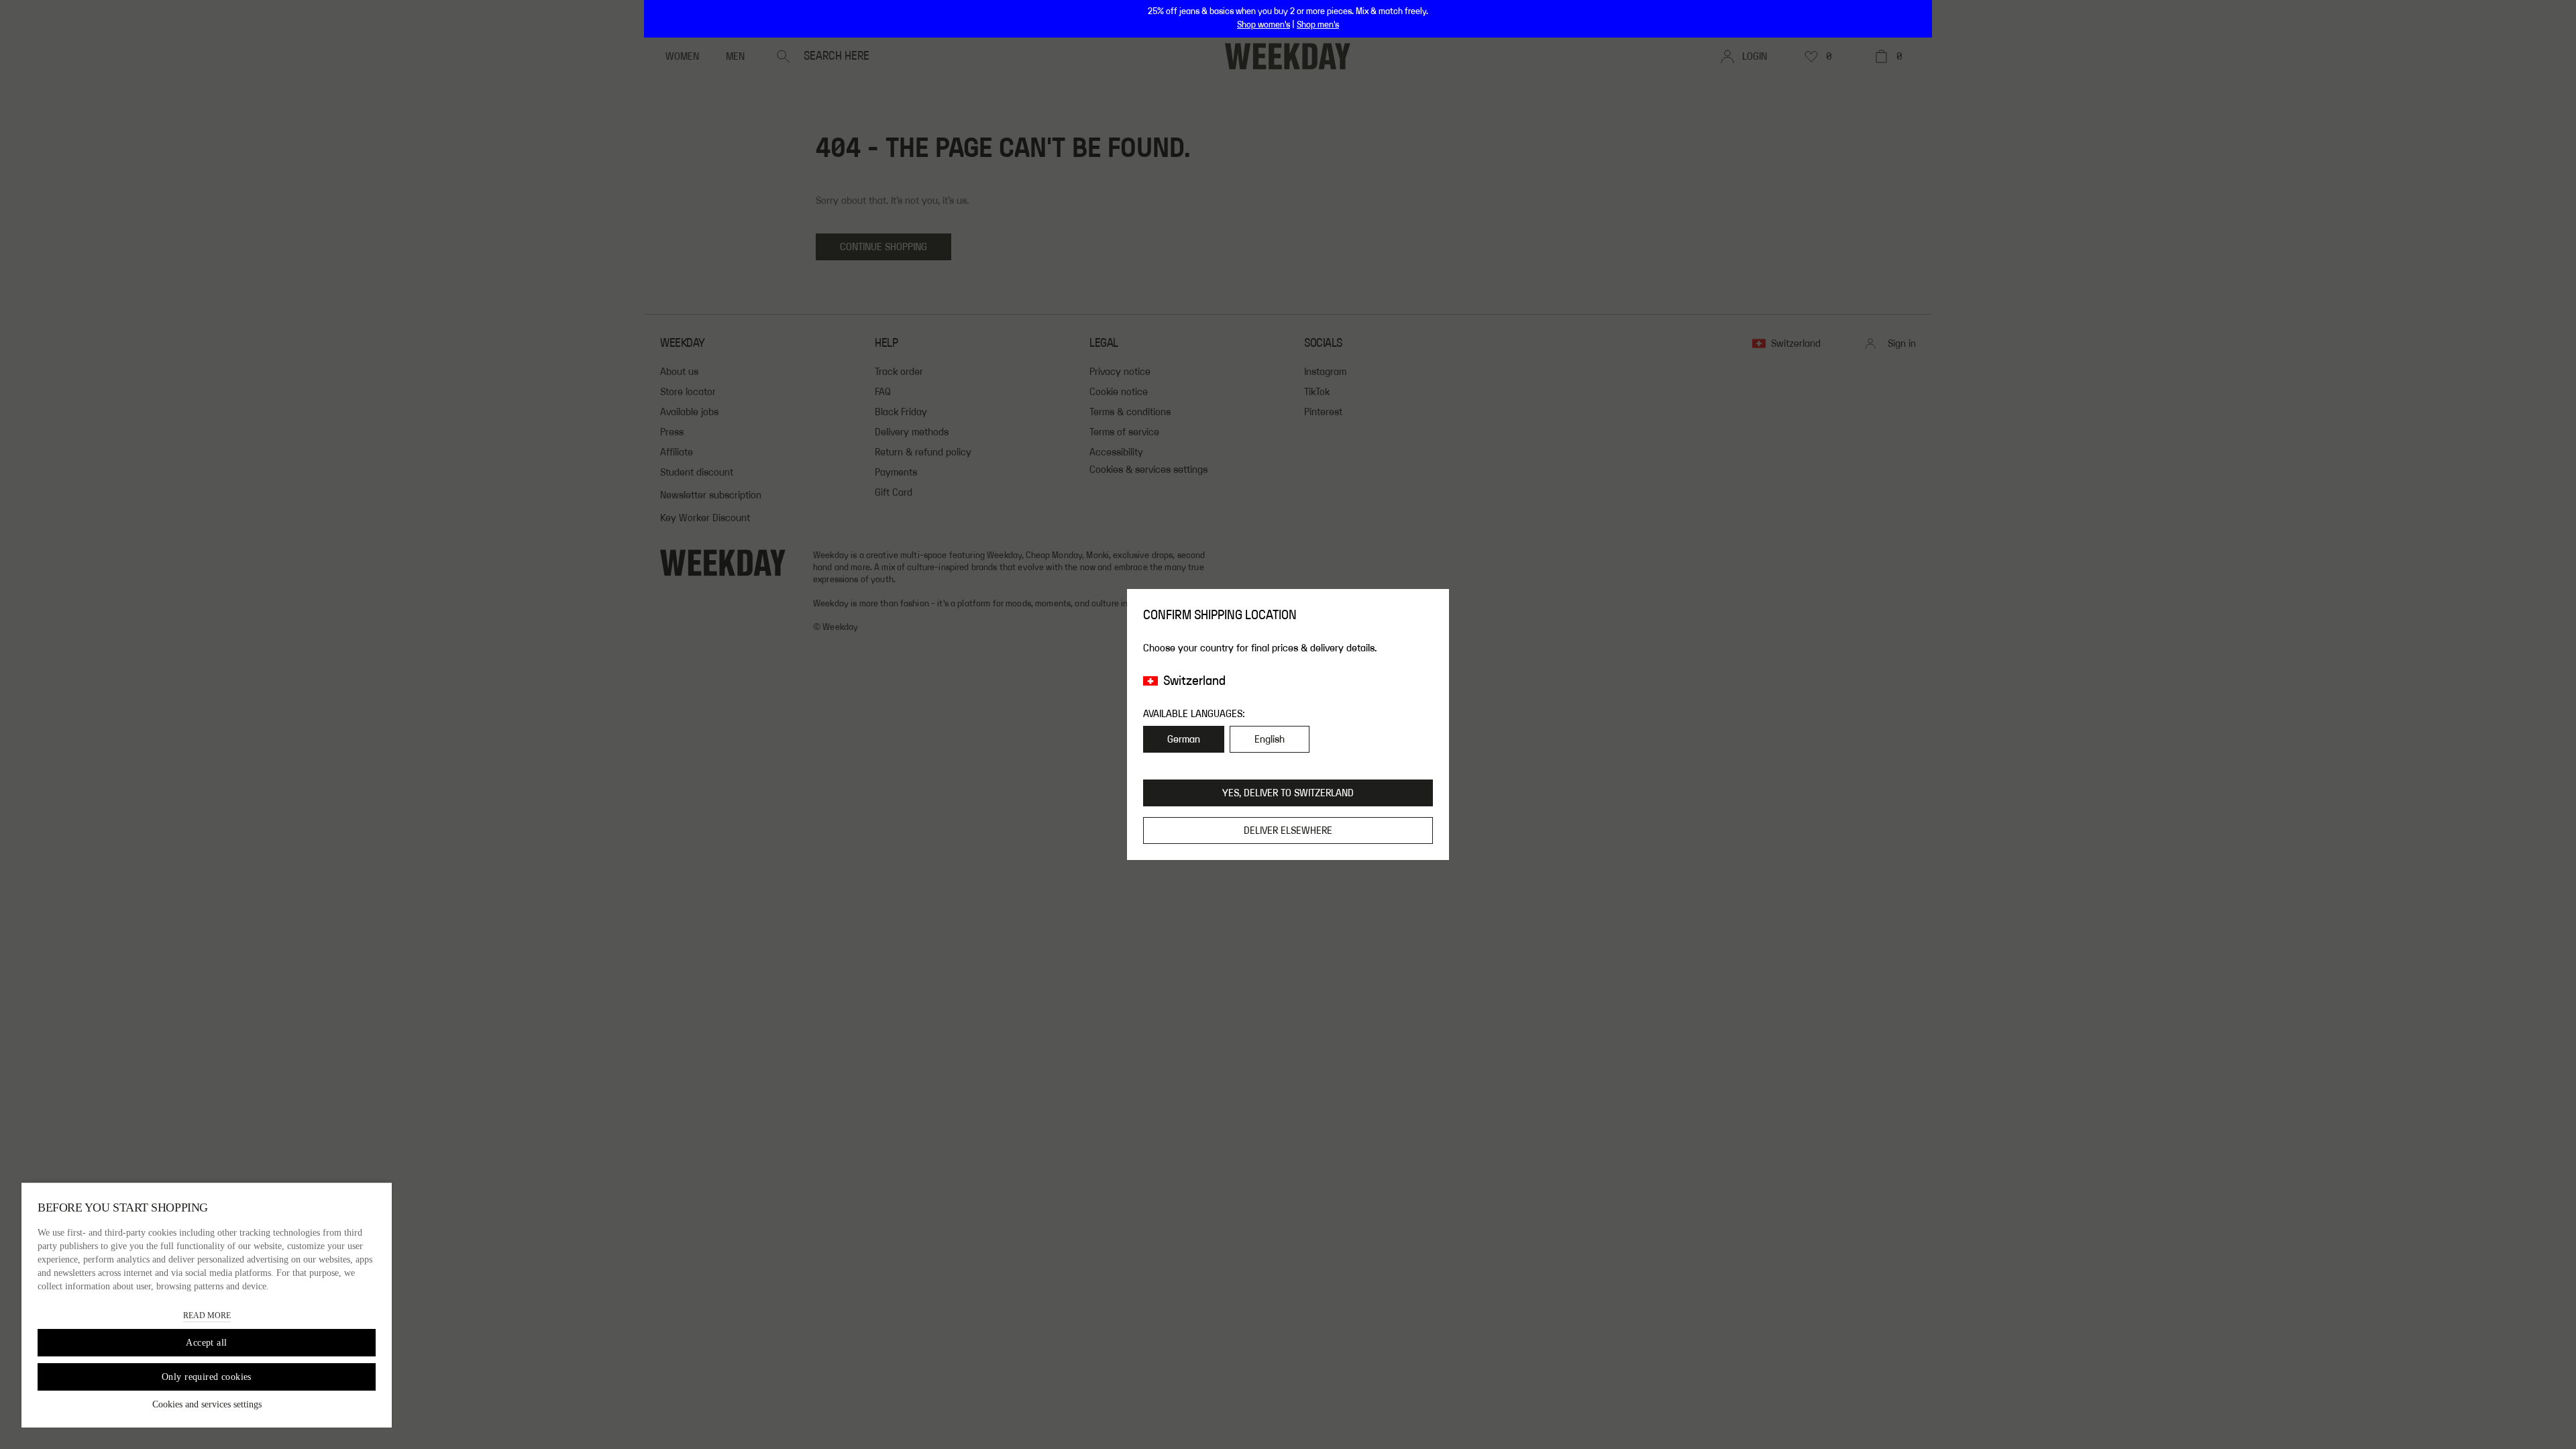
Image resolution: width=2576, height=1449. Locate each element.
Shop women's (1264, 25)
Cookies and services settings (207, 1404)
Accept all (206, 1343)
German (1184, 739)
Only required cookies (207, 1377)
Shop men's (1318, 25)
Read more (207, 1316)
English (1270, 739)
